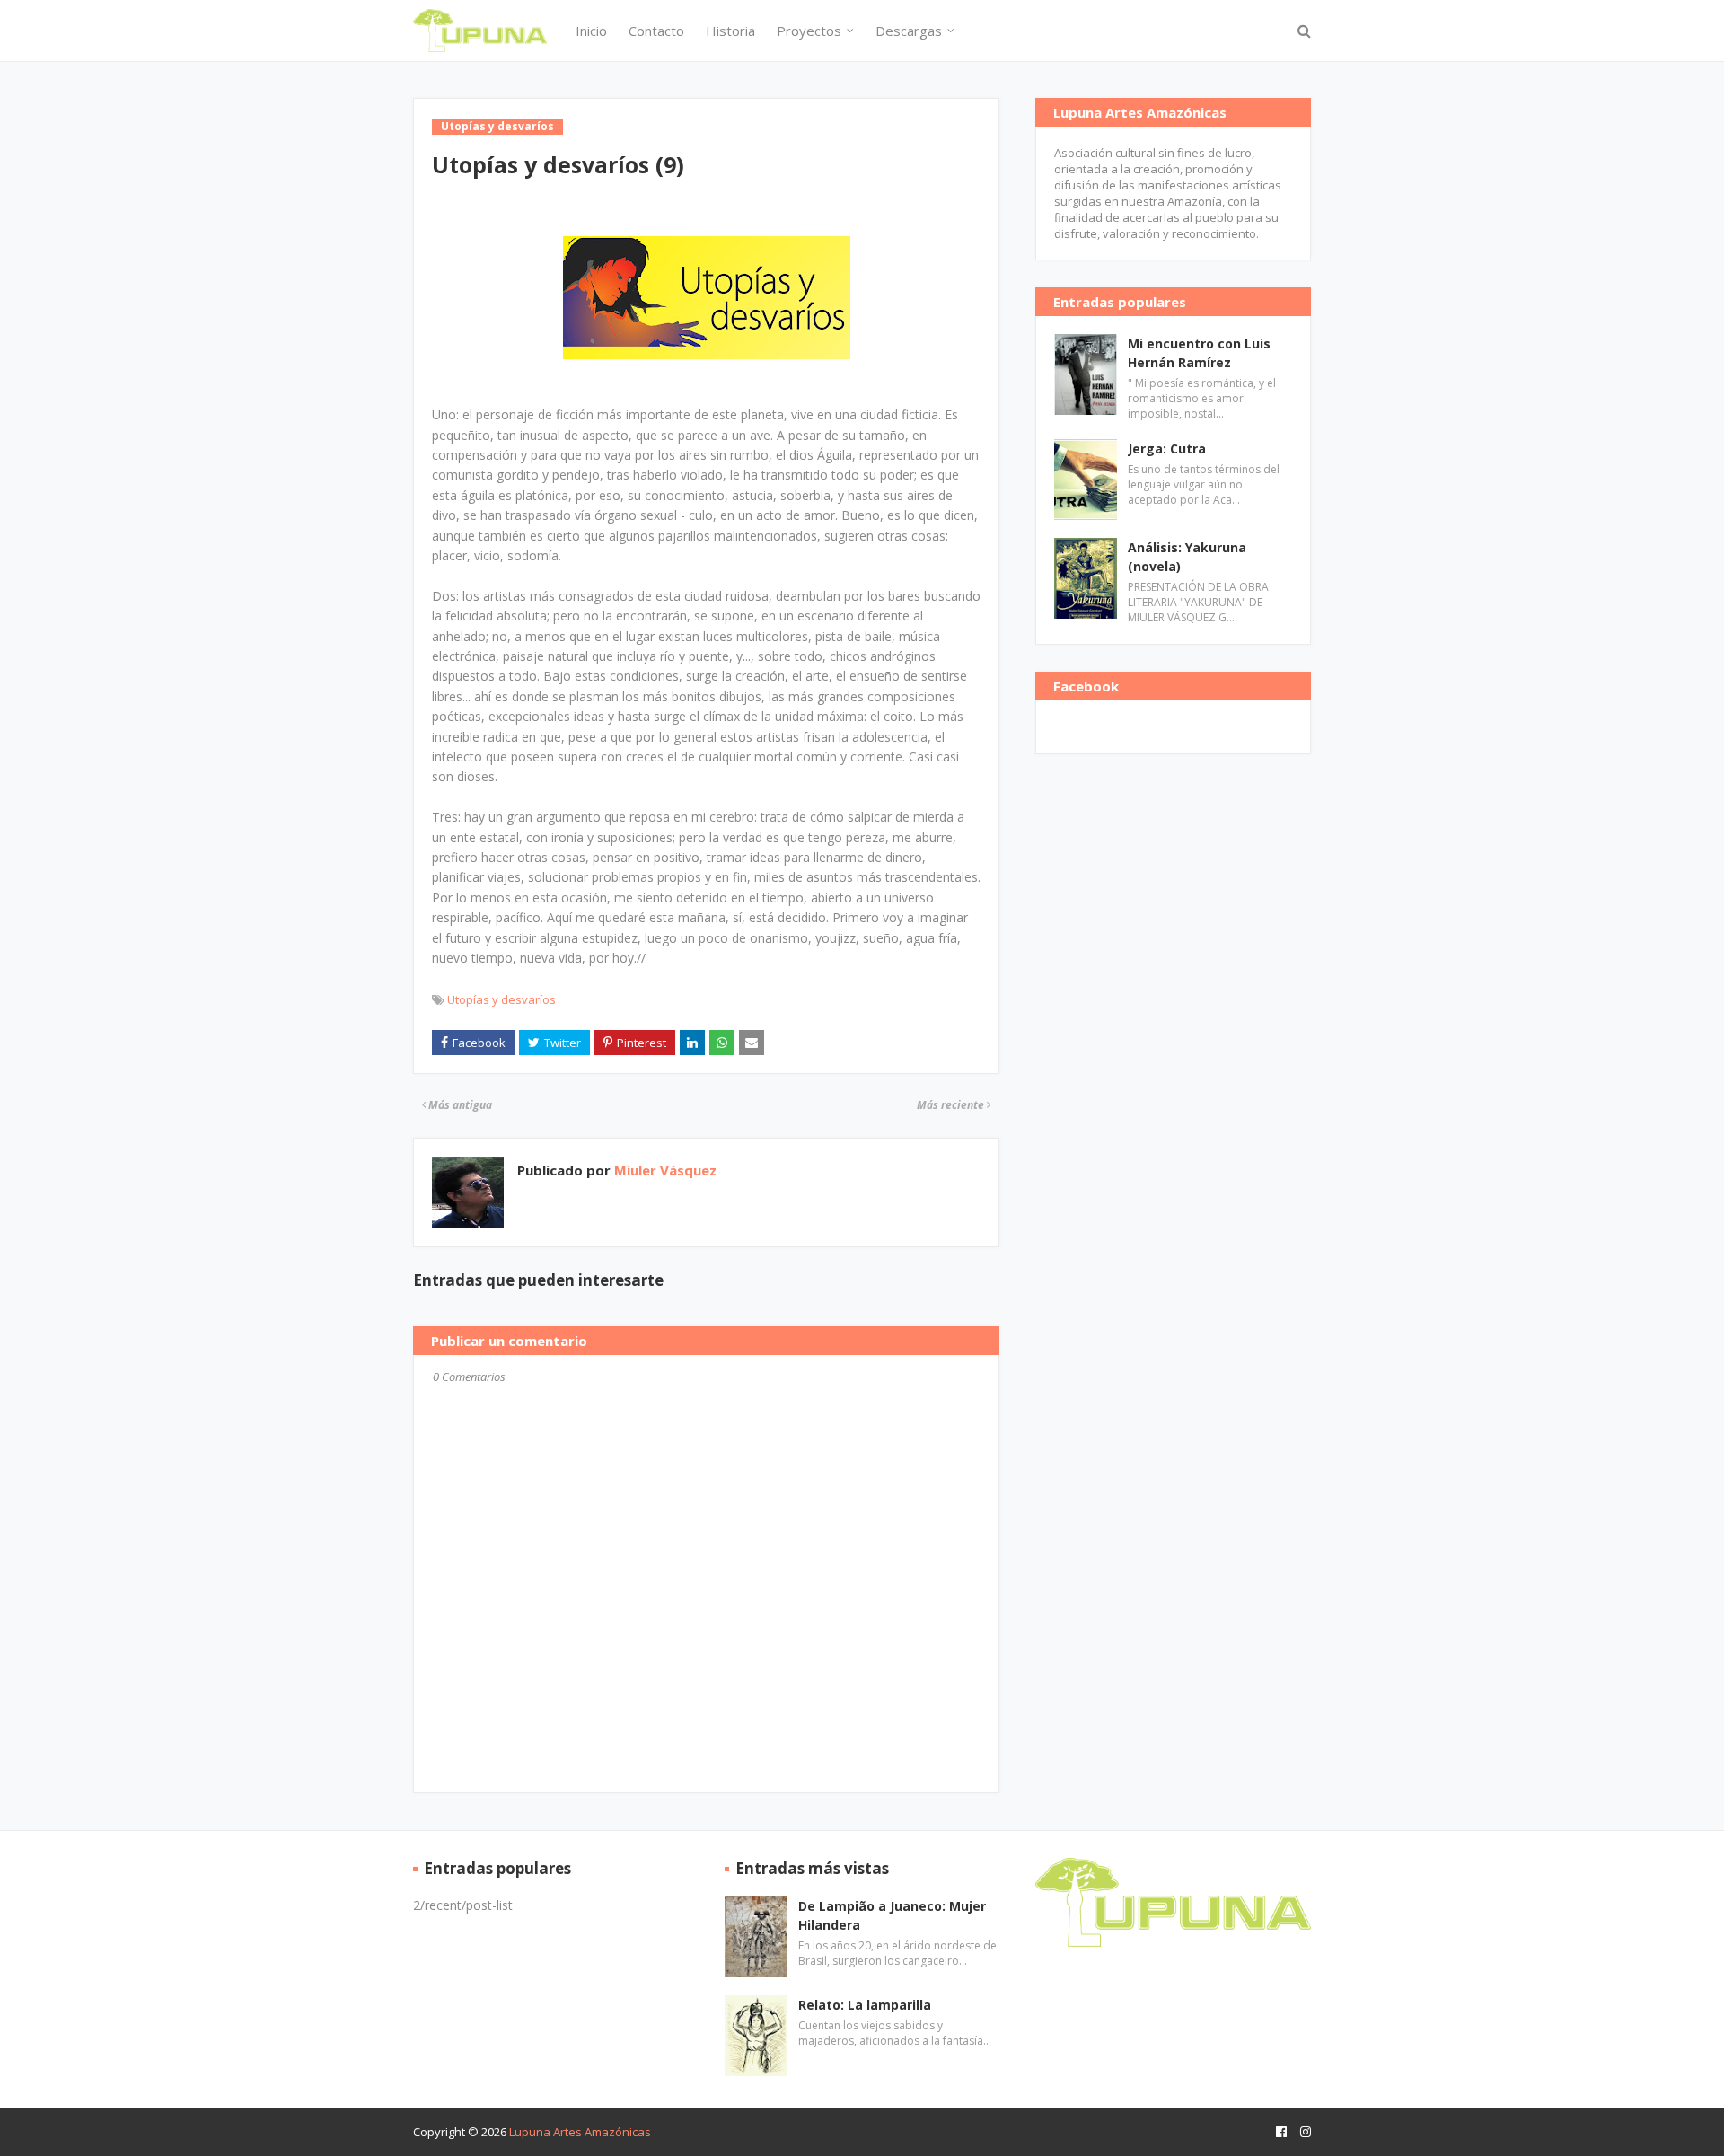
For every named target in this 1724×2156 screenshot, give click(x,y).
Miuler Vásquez (664, 1170)
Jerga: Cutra (1167, 449)
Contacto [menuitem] (656, 31)
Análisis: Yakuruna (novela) (1187, 557)
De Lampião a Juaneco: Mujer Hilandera (892, 1915)
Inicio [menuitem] (591, 31)
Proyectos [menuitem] (809, 31)
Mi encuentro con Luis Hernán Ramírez (1199, 353)
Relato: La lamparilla (865, 2005)
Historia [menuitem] (730, 31)
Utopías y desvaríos (501, 999)
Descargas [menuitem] (909, 31)
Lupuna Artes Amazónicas (580, 2132)
